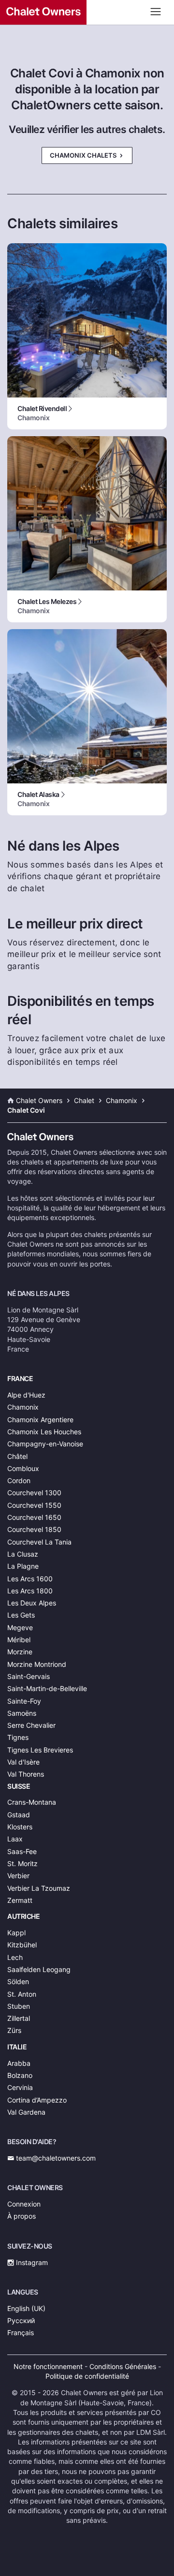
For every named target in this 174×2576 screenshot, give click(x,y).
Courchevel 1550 (34, 1505)
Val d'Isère (23, 1762)
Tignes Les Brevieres (40, 1750)
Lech (15, 1957)
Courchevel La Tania (39, 1542)
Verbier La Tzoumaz (39, 1888)
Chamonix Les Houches (44, 1432)
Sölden (18, 1981)
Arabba (19, 2063)
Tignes (18, 1737)
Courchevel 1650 (34, 1517)
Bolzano (20, 2075)
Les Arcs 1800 (30, 1591)
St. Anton (22, 1994)
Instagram (31, 2262)
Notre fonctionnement (48, 2366)
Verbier (18, 1876)
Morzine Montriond (37, 1664)
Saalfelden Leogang (39, 1969)
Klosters (20, 1827)
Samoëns (22, 1713)
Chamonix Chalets (84, 155)
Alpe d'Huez (26, 1395)
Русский (21, 2320)
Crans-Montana (32, 1802)
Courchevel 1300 (34, 1493)
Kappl (16, 1933)
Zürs (14, 2030)
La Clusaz (23, 1554)
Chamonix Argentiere (40, 1420)
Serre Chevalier (31, 1725)
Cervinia (20, 2087)
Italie (17, 2047)
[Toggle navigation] (156, 11)
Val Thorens (26, 1774)
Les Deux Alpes (32, 1603)
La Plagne (23, 1566)
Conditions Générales (123, 2366)
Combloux (23, 1468)
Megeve (20, 1627)
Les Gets (21, 1615)
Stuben (19, 2006)
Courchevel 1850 (34, 1529)
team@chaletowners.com (55, 2158)
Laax (15, 1839)
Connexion (24, 2204)
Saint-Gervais (29, 1676)
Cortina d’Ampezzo (37, 2100)
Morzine (20, 1652)
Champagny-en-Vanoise (45, 1444)
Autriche (23, 1916)
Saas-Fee (22, 1851)
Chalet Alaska (38, 799)
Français (21, 2333)
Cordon (19, 1480)
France (20, 1378)
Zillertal (19, 2018)
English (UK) (26, 2308)
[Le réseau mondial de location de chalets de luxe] (87, 12)
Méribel (19, 1640)
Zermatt (20, 1900)
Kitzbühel (22, 1945)
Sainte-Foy (24, 1701)
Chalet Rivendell (42, 413)
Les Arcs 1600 (30, 1579)
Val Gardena (26, 2112)
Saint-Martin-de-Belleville (47, 1688)
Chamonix (23, 1407)
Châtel (17, 1456)
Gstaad (19, 1815)
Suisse (19, 1786)
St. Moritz (22, 1863)
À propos (22, 2216)
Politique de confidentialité (87, 2376)
